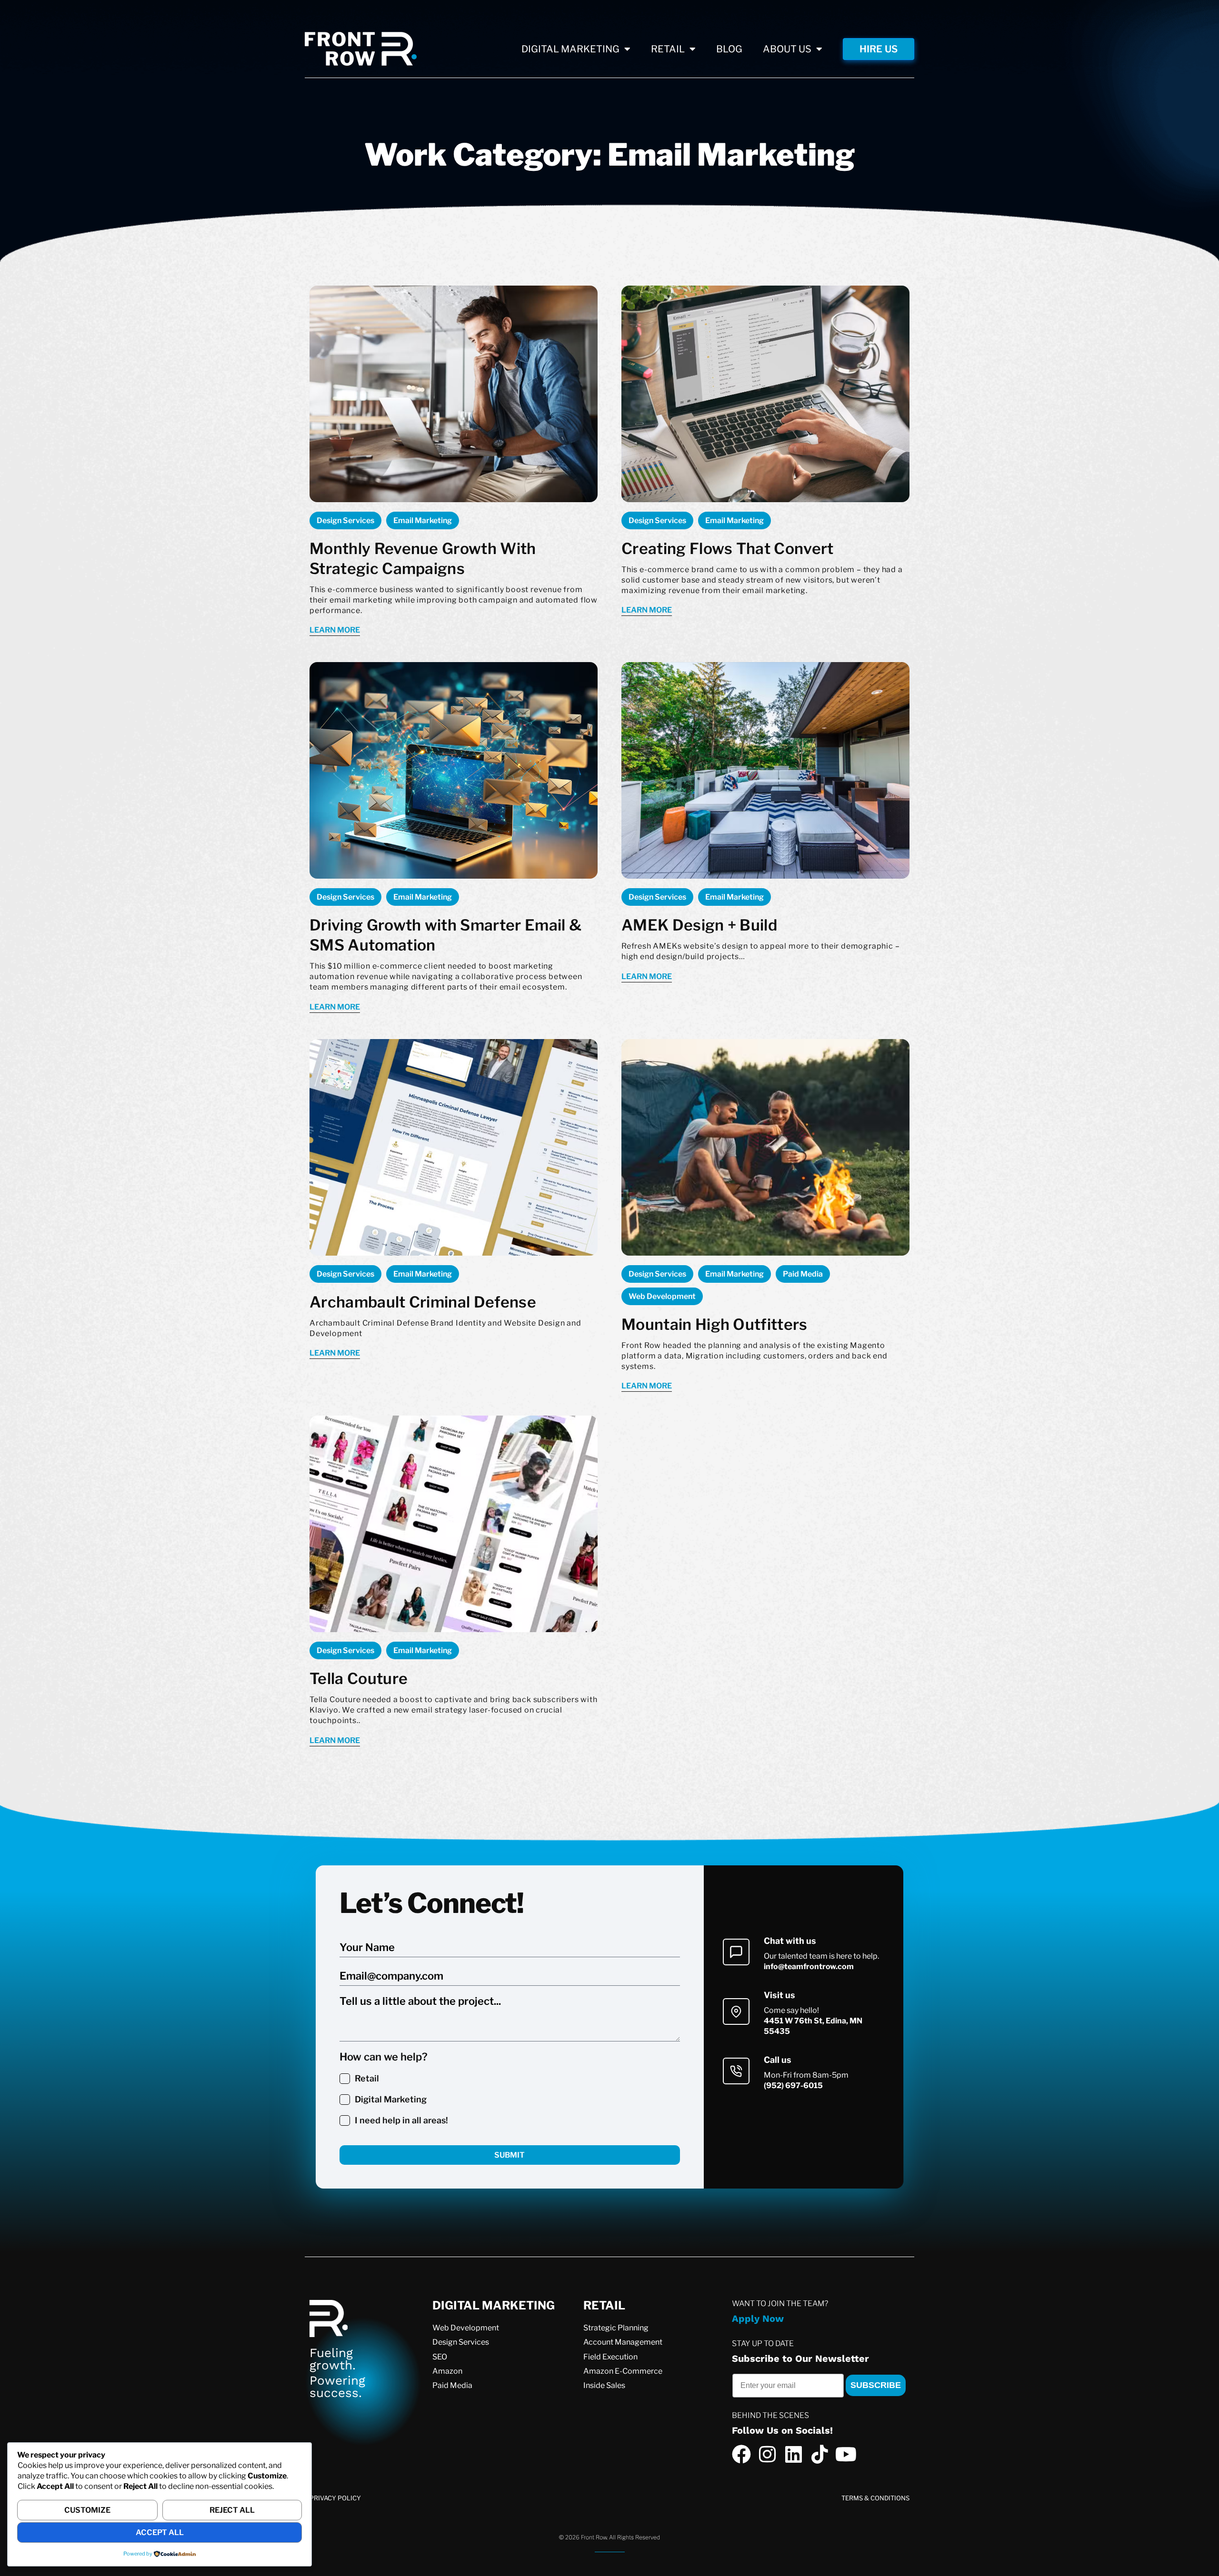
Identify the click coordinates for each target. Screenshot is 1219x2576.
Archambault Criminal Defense (423, 1302)
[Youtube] (846, 2454)
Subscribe (876, 2385)
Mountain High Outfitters (714, 1324)
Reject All (232, 2510)
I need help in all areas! (401, 2120)
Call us (778, 2060)
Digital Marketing (391, 2099)
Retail (367, 2078)
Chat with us (790, 1941)
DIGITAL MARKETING (570, 49)
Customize (87, 2510)
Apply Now (758, 2318)
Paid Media (803, 1274)
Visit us (779, 1995)
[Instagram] (768, 2454)
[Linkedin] (794, 2454)
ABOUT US (787, 49)
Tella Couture (359, 1679)
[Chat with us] (736, 1952)
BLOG (729, 49)
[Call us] (736, 2071)
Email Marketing (423, 520)
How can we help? (384, 2057)
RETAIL (668, 49)
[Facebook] (741, 2454)
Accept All (160, 2532)
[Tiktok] (820, 2454)
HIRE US (879, 49)
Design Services (345, 520)
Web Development (662, 1296)
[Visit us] (736, 2011)
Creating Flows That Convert (728, 549)
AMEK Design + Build (699, 925)
